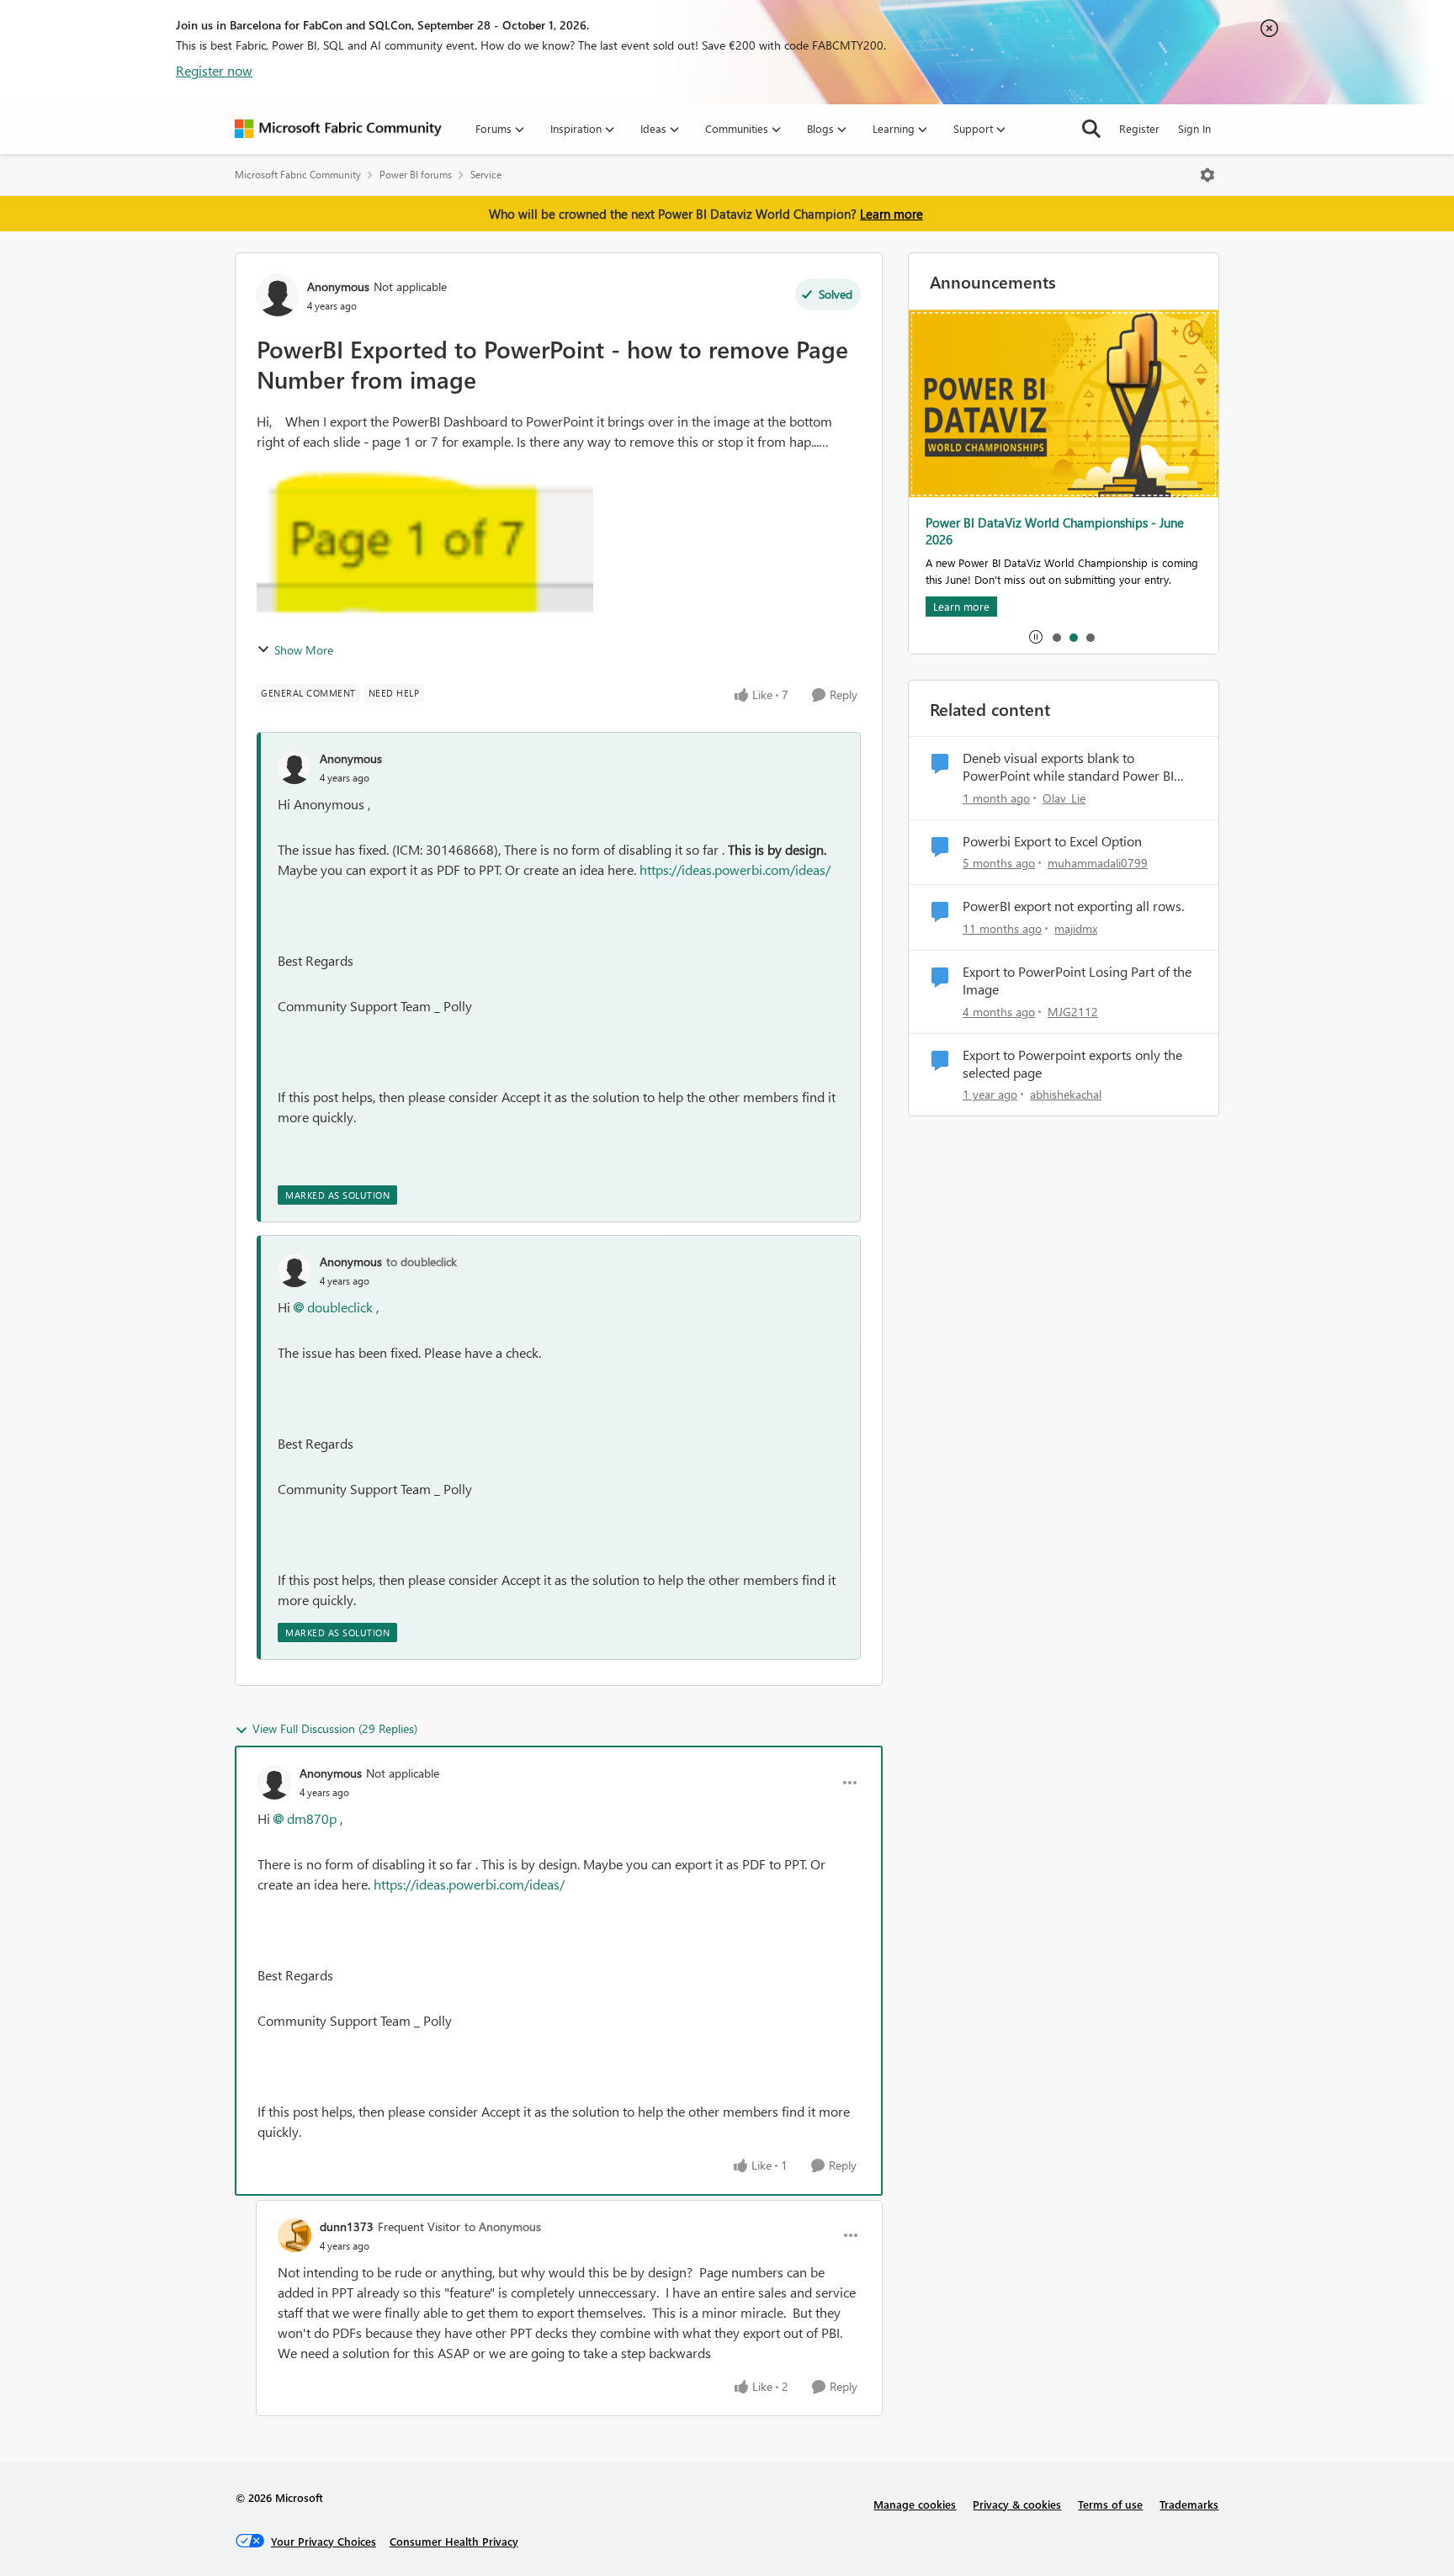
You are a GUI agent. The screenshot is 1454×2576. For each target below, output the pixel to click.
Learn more (892, 214)
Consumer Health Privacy (454, 2541)
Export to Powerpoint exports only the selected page (1072, 1064)
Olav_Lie (1064, 798)
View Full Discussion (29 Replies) (335, 1728)
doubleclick (340, 1307)
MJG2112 (1073, 1012)
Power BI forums (416, 175)
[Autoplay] (1036, 637)
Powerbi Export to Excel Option (1052, 841)
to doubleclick (422, 1261)
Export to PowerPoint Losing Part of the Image (1077, 981)
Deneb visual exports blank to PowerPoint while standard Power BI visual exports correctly (1068, 767)
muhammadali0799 (1098, 863)
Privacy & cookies (1017, 2504)
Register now (214, 70)
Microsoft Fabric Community (298, 175)
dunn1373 (347, 2226)
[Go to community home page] (338, 129)
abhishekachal (1066, 1094)
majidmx (1076, 928)
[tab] (1056, 637)
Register (1139, 128)
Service (486, 175)
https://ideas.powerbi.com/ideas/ (735, 869)
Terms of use (1110, 2504)
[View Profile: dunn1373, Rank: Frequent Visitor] (295, 2235)
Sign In (1194, 128)
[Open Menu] (1207, 175)
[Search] (1091, 129)
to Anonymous (503, 2226)
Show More (304, 650)
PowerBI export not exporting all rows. (1073, 906)
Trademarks (1189, 2504)
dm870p (312, 1818)
